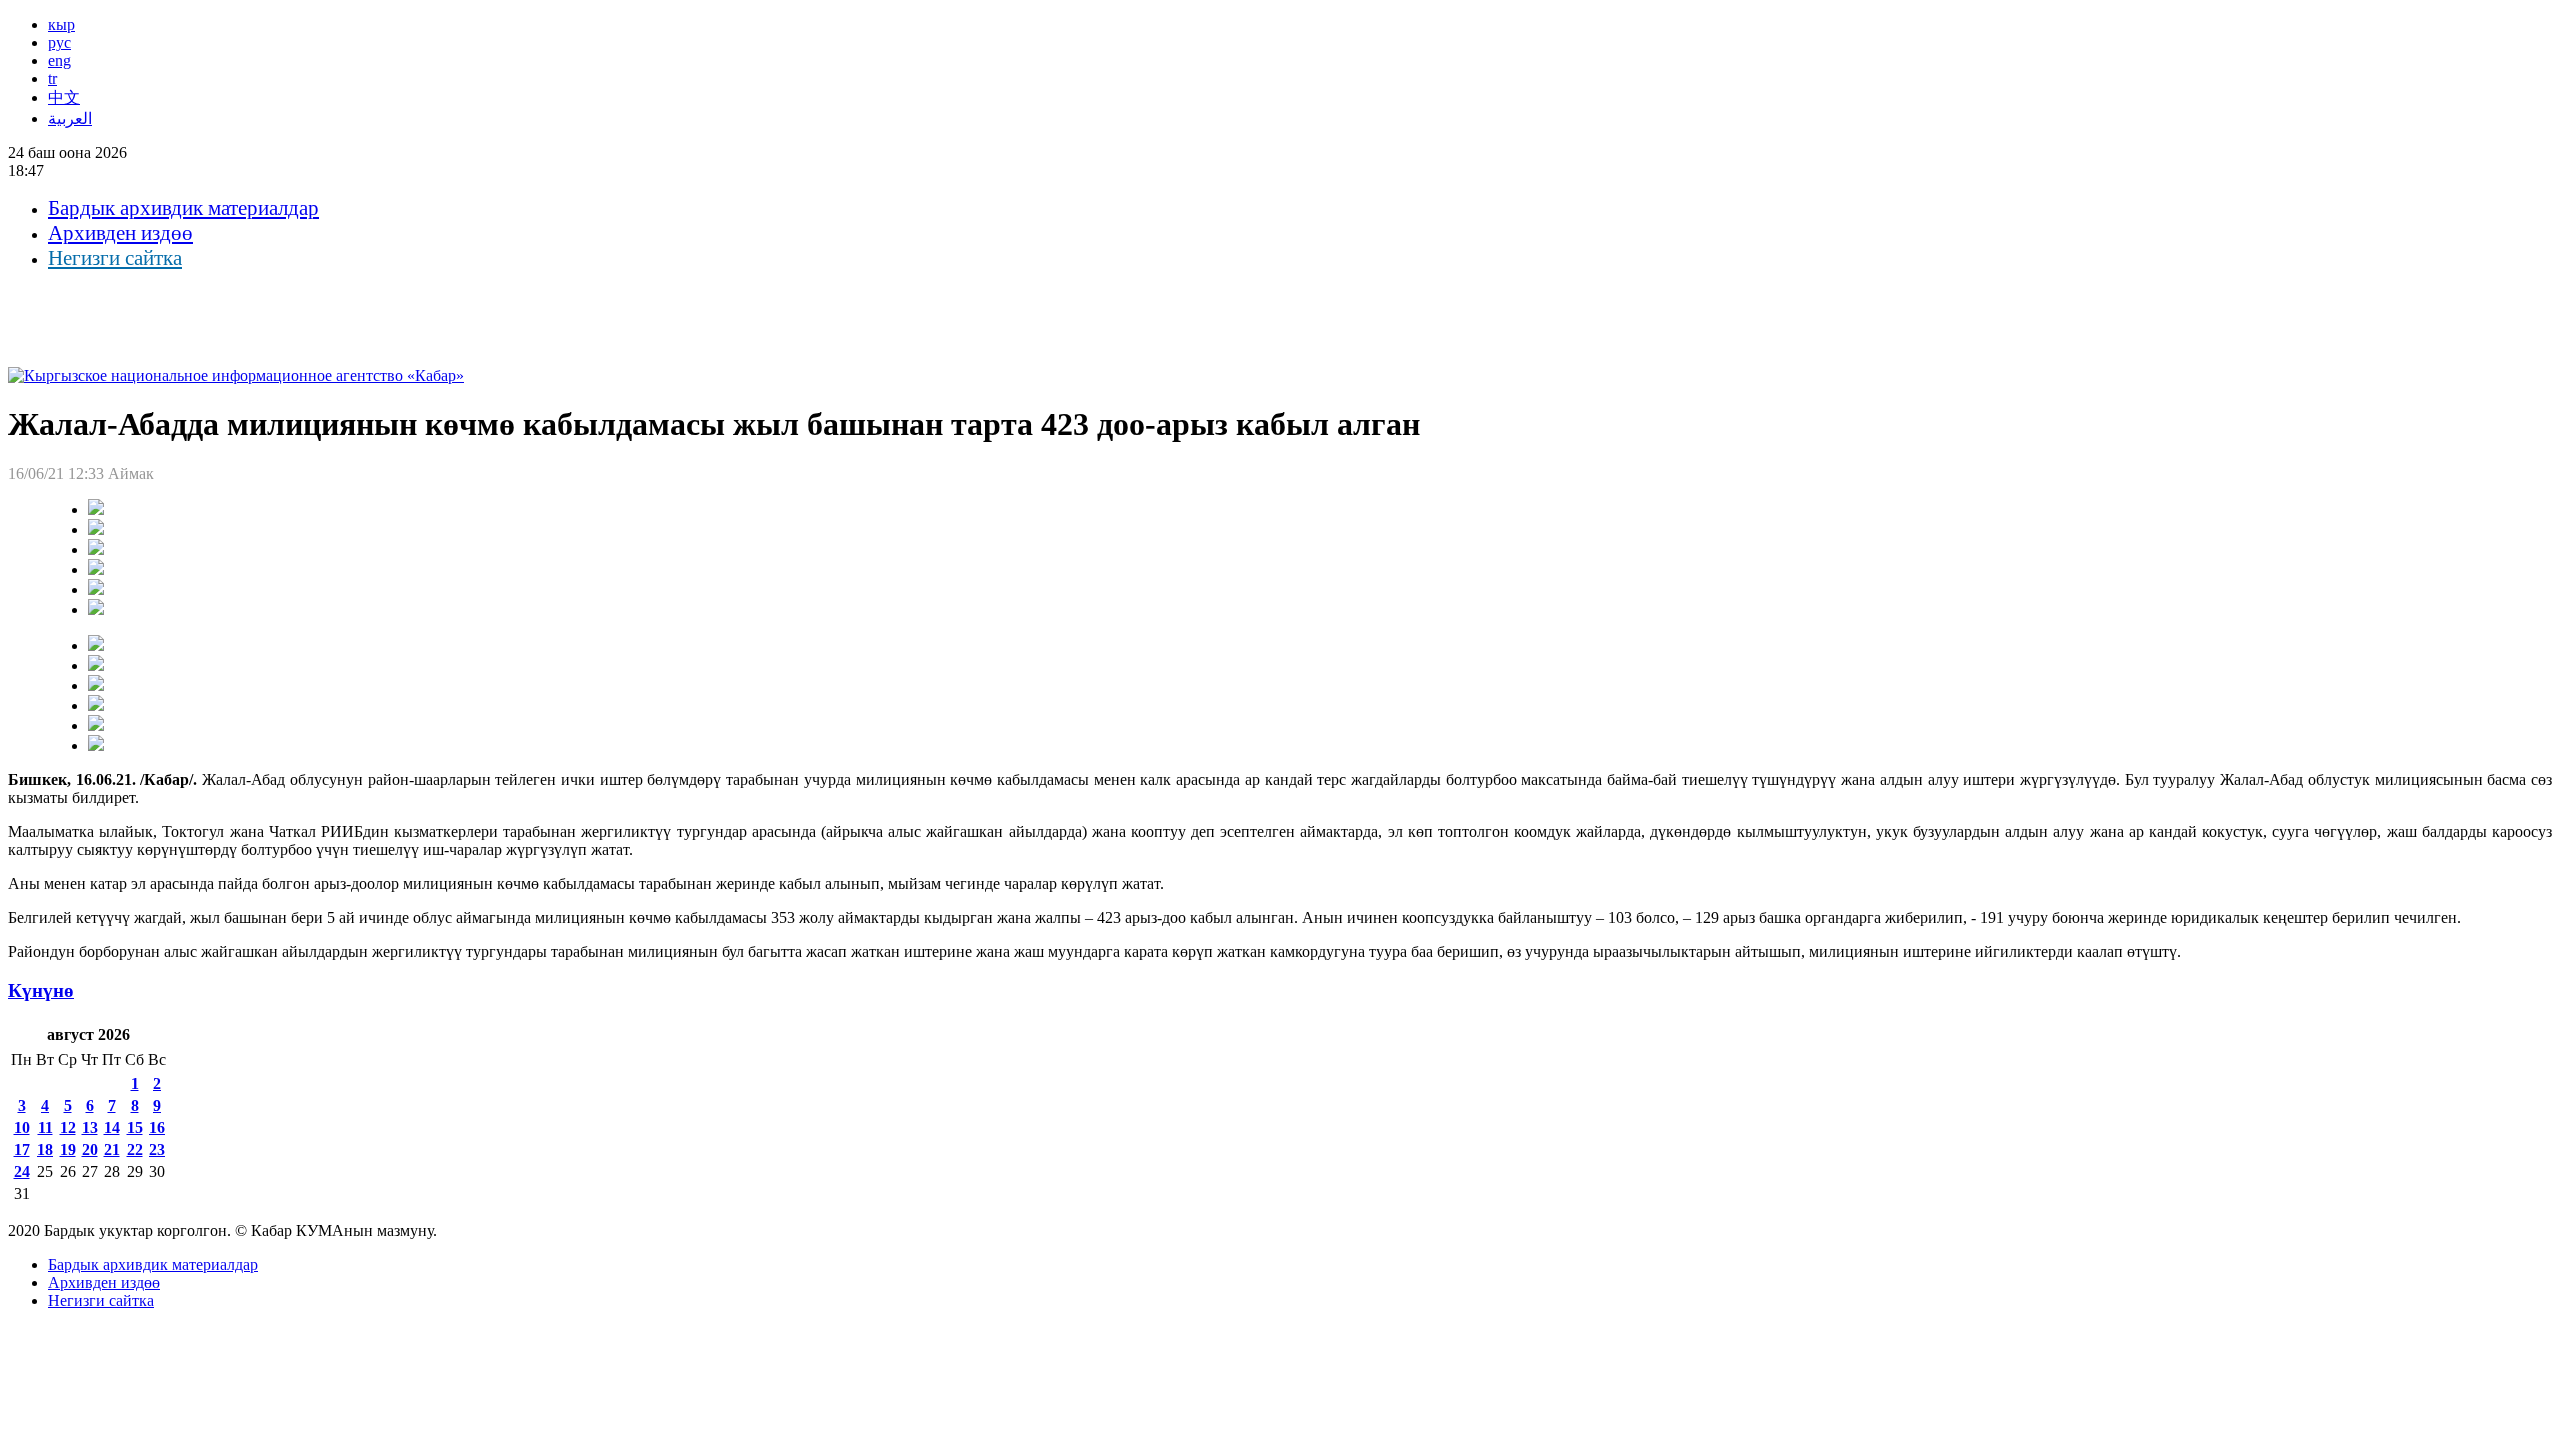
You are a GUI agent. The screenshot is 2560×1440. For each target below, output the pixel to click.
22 (135, 1149)
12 (68, 1127)
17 (22, 1149)
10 (22, 1127)
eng (59, 60)
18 (45, 1149)
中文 (64, 97)
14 (112, 1127)
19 (68, 1149)
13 (90, 1127)
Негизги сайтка (115, 258)
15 (135, 1127)
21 (112, 1149)
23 (157, 1149)
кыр (61, 24)
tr (52, 78)
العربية (70, 118)
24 (22, 1171)
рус (59, 42)
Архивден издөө (120, 233)
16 (157, 1127)
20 (90, 1149)
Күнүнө (41, 990)
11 (45, 1127)
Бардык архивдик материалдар (183, 208)
